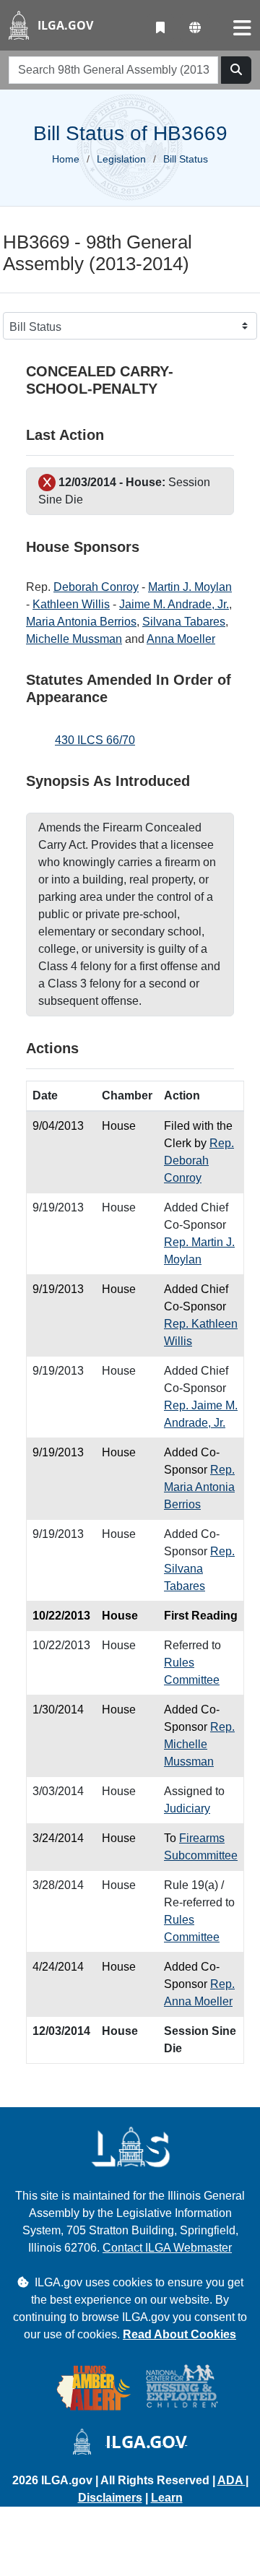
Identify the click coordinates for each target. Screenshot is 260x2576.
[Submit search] (236, 70)
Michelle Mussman (74, 639)
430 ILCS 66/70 (95, 740)
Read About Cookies (179, 2334)
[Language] (195, 28)
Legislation (121, 159)
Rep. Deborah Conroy (199, 1161)
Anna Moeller (181, 639)
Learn (167, 2498)
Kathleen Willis (71, 604)
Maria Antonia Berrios (81, 622)
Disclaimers (110, 2498)
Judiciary (187, 1808)
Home (66, 159)
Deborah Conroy (96, 587)
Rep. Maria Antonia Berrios (199, 1487)
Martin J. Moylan (190, 587)
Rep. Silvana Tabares (199, 1569)
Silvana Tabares (184, 622)
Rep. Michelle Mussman (199, 1744)
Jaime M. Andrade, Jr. (174, 604)
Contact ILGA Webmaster (167, 2248)
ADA (231, 2480)
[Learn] (160, 28)
